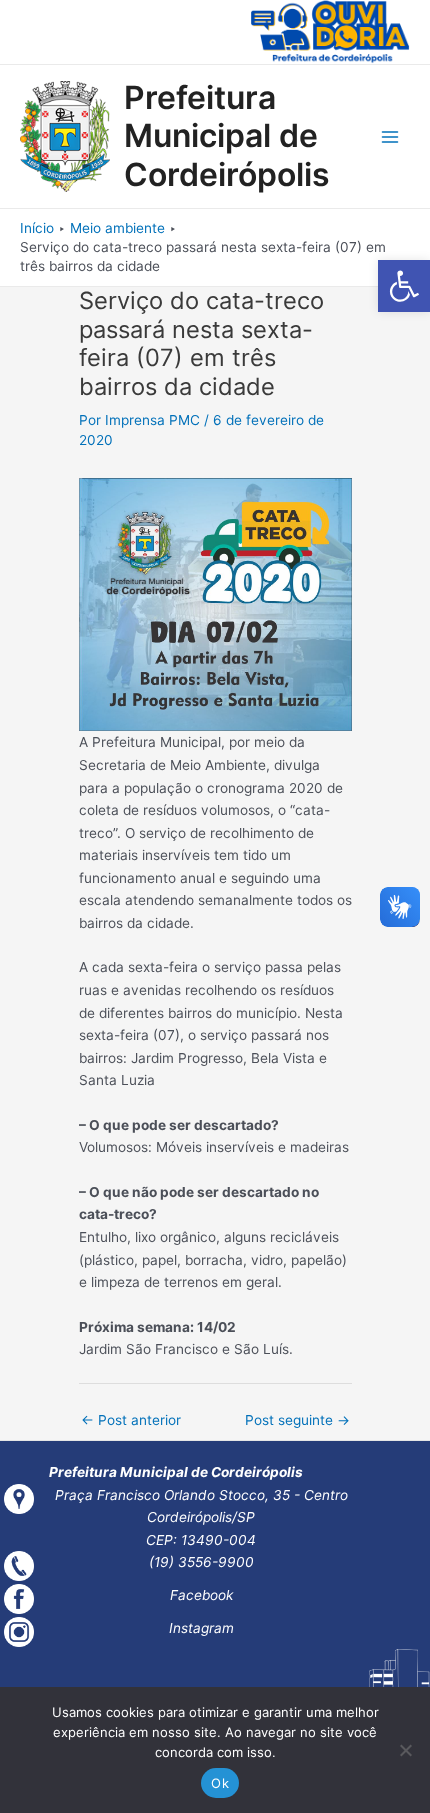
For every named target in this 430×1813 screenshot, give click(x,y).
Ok (220, 1783)
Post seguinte (297, 1420)
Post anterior (131, 1420)
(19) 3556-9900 (201, 1562)
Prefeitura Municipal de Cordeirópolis (227, 136)
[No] (405, 1750)
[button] (404, 286)
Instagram (201, 1628)
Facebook (201, 1595)
